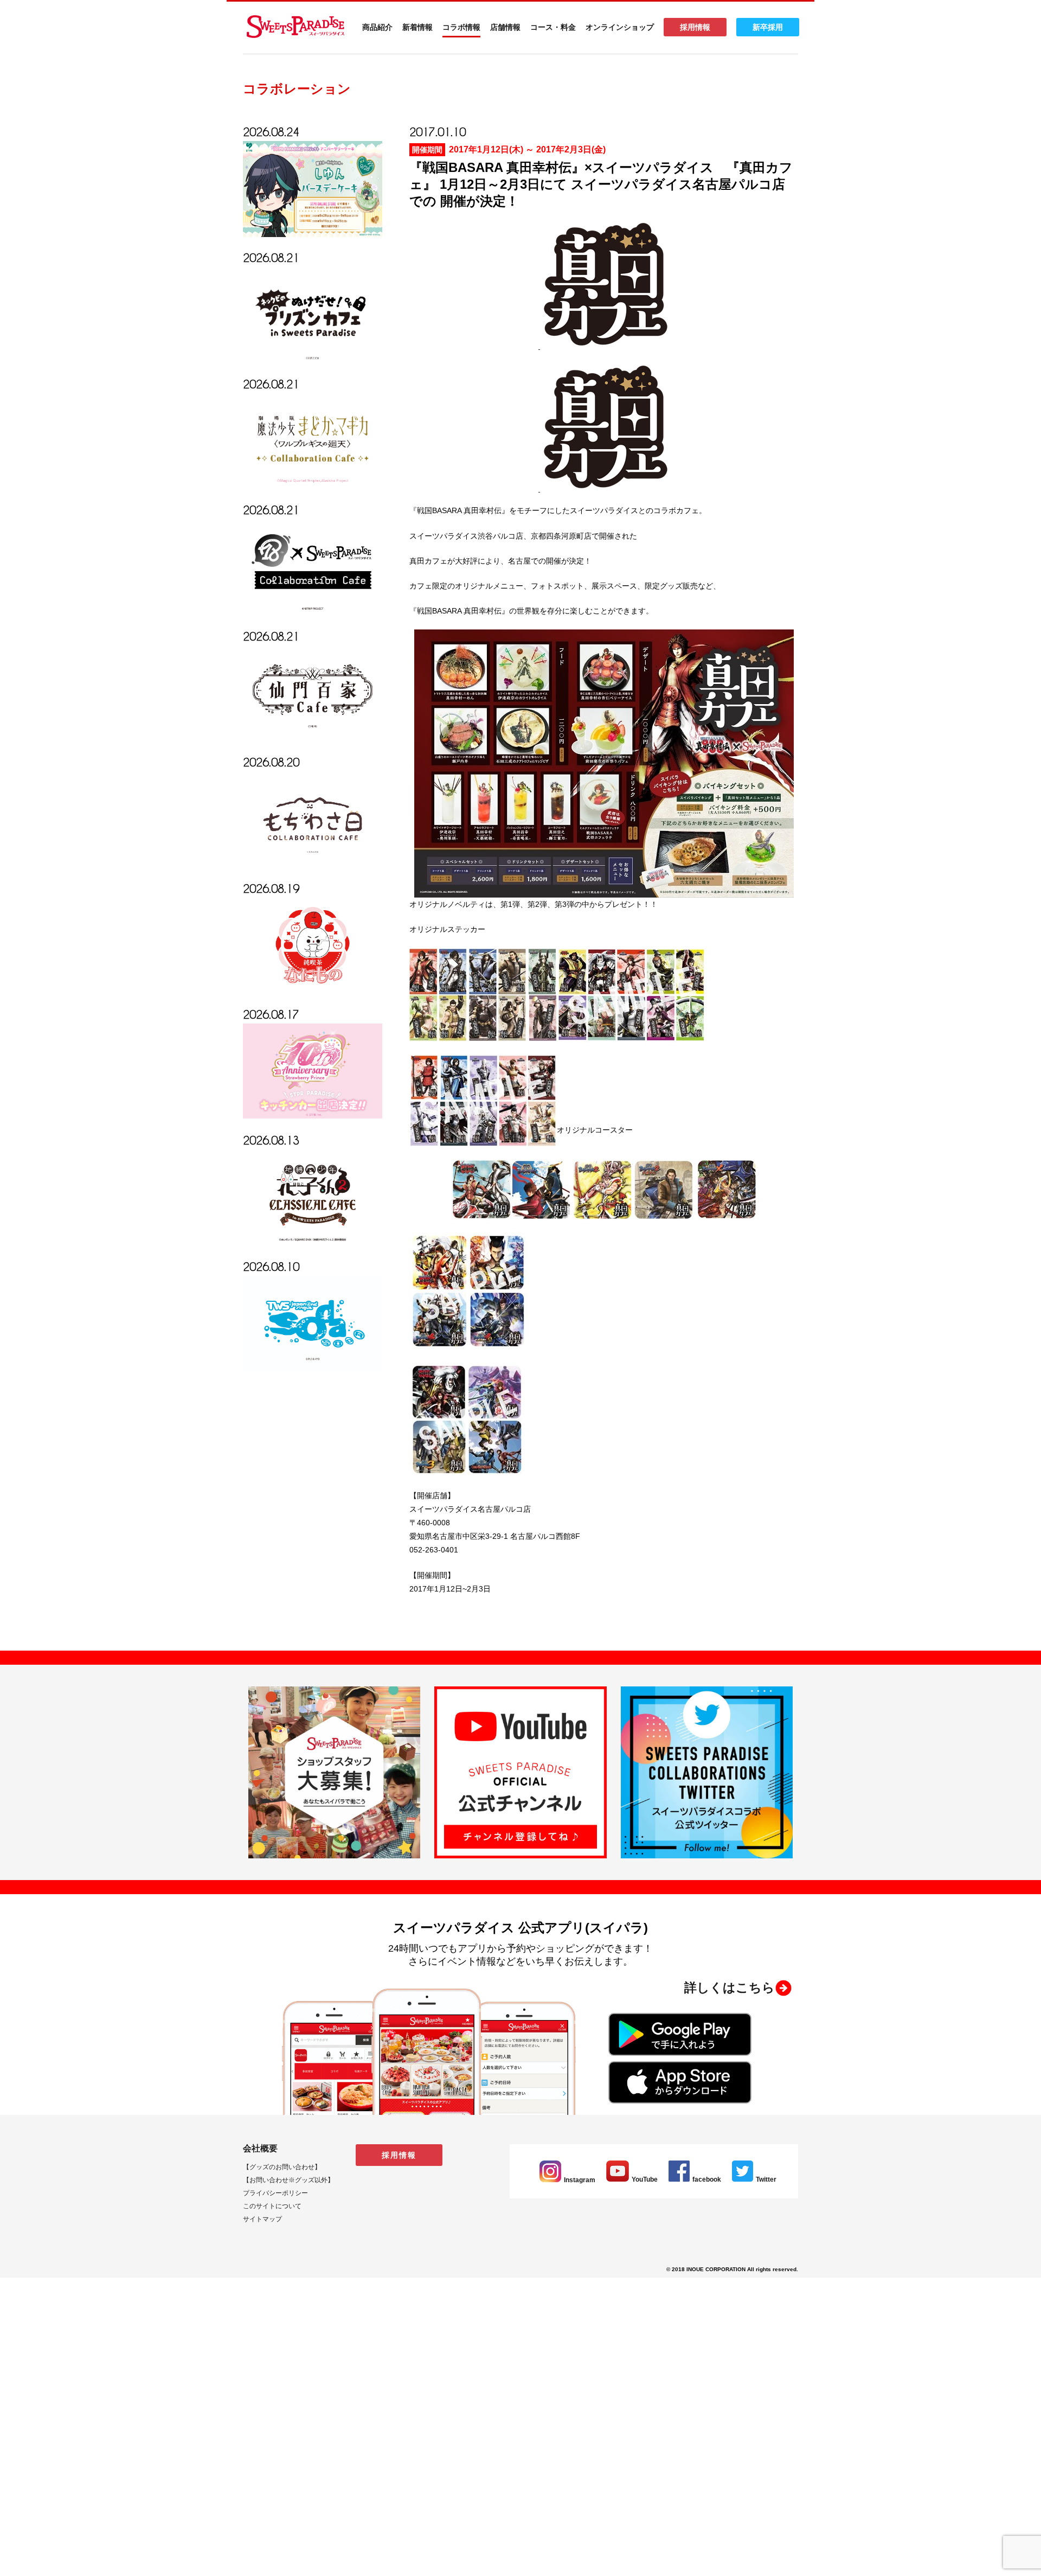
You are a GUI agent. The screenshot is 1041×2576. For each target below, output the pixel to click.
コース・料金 (553, 27)
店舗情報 (505, 27)
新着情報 (417, 27)
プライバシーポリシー (275, 2193)
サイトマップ (262, 2219)
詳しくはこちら (730, 1987)
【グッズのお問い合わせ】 (282, 2167)
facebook (707, 2179)
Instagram (580, 2180)
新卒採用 (768, 27)
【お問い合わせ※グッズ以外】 (288, 2180)
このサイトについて (272, 2206)
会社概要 (260, 2148)
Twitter (766, 2179)
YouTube (645, 2179)
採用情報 (695, 27)
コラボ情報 (461, 27)
